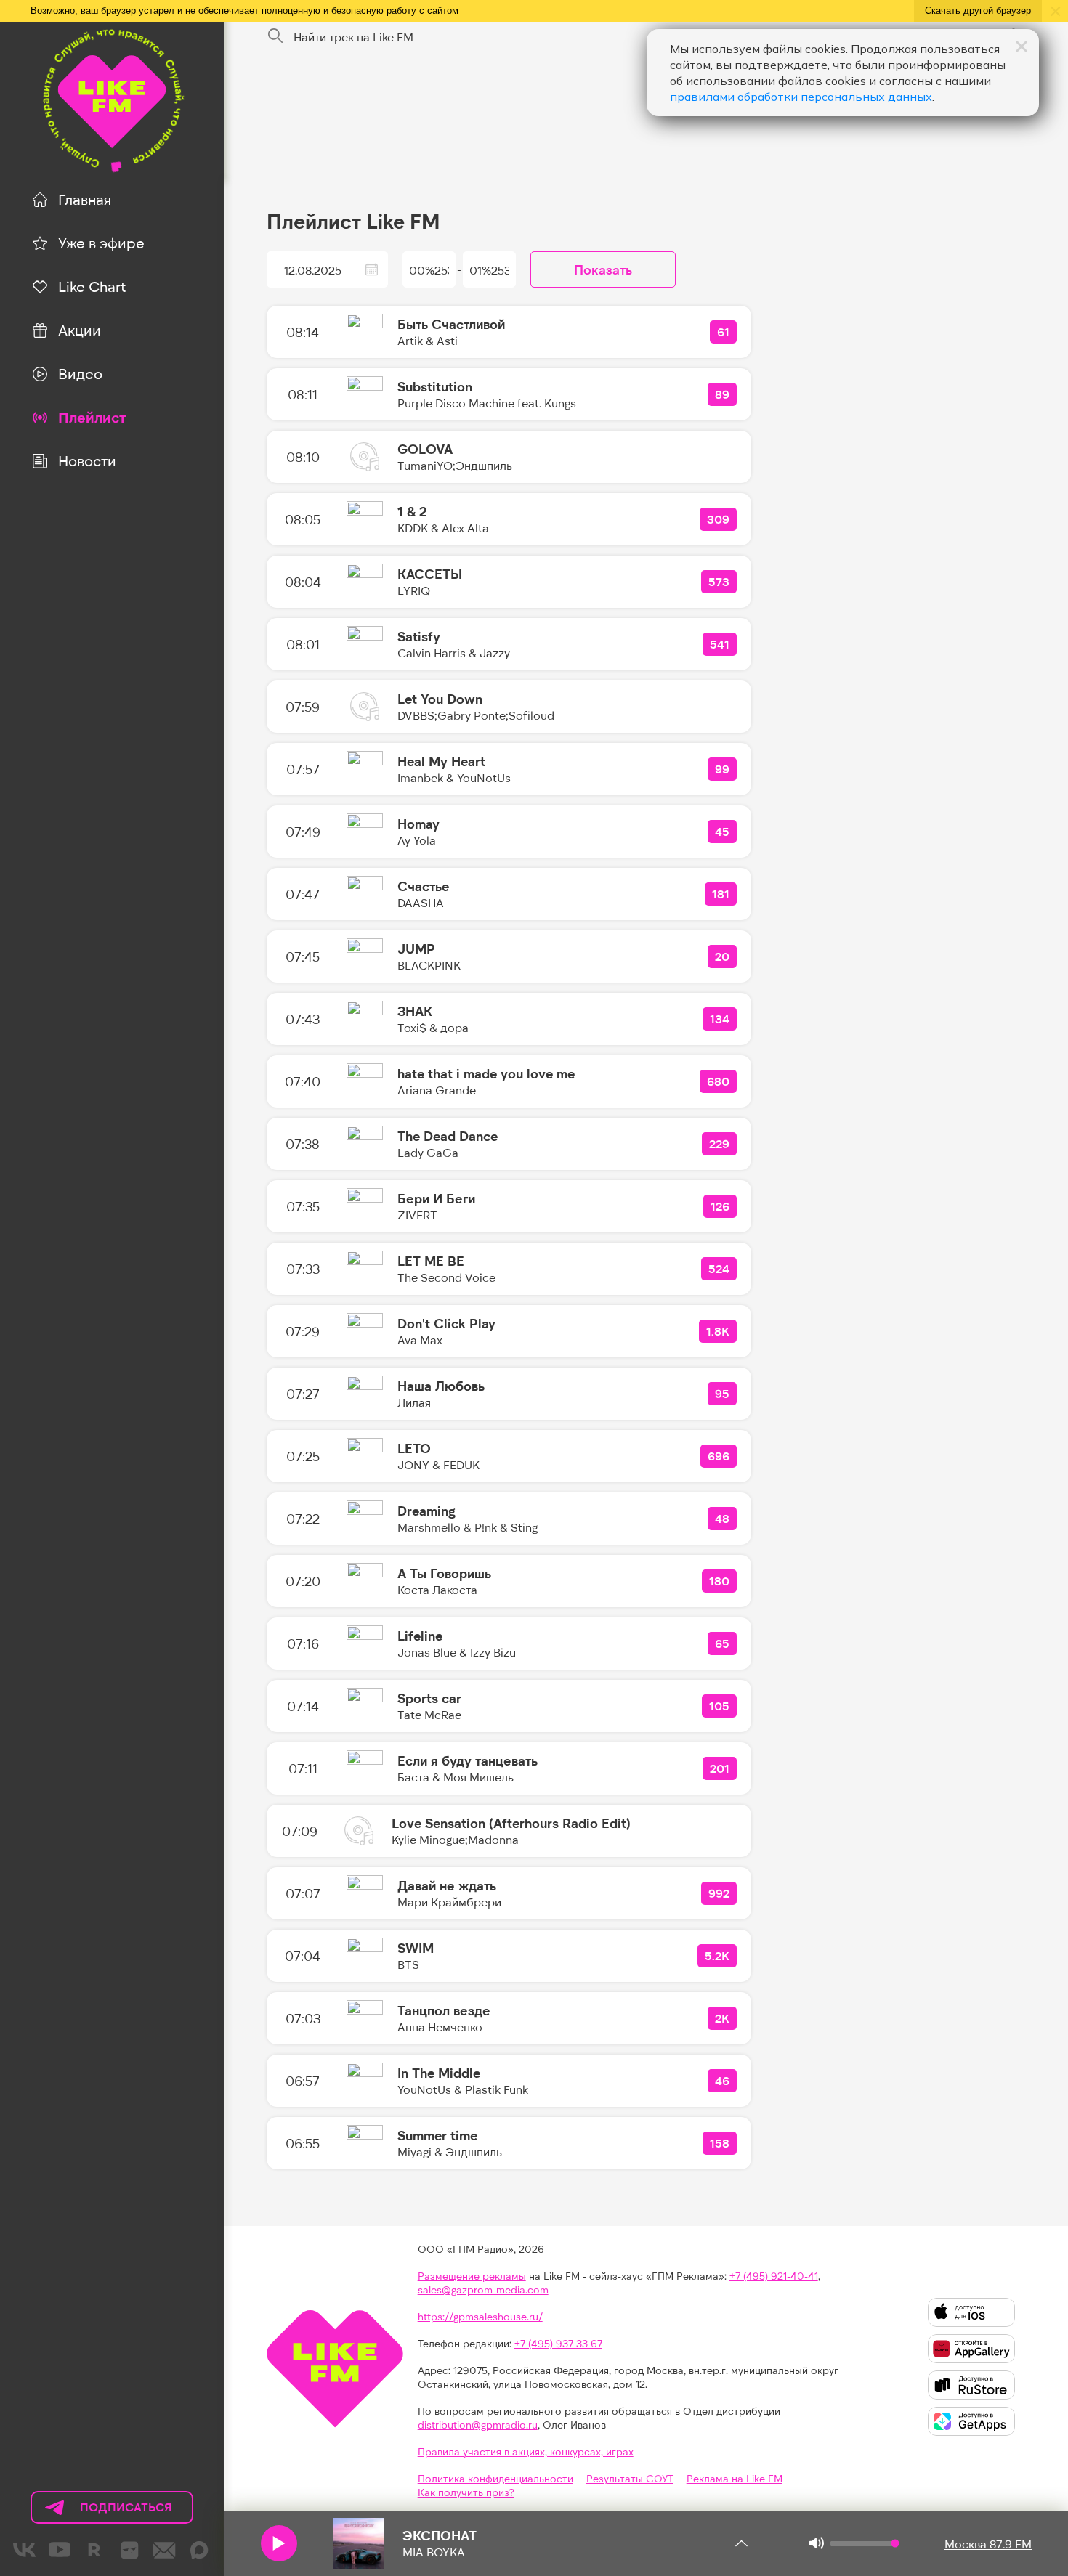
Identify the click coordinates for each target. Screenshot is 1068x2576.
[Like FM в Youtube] (60, 2550)
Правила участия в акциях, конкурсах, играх (526, 2451)
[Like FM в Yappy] (129, 2550)
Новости (87, 460)
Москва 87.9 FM (988, 2544)
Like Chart (92, 286)
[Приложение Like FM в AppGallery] (971, 2349)
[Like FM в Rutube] (94, 2550)
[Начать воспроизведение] (279, 2543)
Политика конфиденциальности (495, 2478)
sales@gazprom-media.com (483, 2289)
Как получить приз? (466, 2492)
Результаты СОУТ (630, 2478)
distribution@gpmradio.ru (478, 2425)
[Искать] (275, 36)
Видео (80, 373)
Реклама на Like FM (735, 2478)
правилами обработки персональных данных (801, 97)
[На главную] (112, 98)
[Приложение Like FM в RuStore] (971, 2385)
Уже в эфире (101, 243)
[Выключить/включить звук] (816, 2543)
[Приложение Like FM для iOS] (971, 2312)
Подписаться (102, 2512)
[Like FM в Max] (199, 2550)
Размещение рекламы (472, 2276)
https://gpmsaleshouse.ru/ (480, 2316)
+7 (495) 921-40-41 (774, 2276)
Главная (85, 199)
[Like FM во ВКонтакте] (25, 2550)
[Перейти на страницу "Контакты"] (164, 2550)
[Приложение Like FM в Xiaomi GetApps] (971, 2421)
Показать (603, 269)
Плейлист (92, 417)
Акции (80, 330)
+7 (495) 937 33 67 (558, 2343)
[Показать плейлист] (741, 2543)
